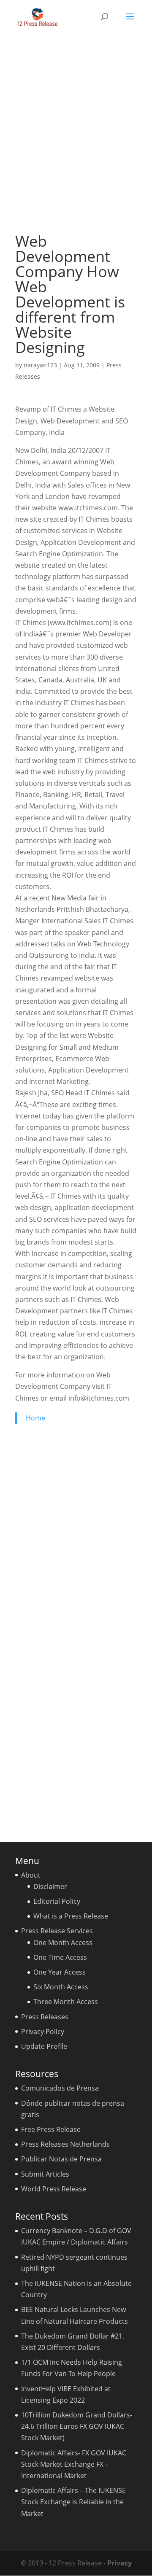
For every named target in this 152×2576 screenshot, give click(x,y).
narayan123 (40, 365)
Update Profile (44, 2046)
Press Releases (45, 2017)
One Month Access (63, 1943)
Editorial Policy (57, 1901)
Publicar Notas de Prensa (61, 2159)
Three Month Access (66, 2002)
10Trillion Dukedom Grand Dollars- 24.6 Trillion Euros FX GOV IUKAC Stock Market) (77, 2426)
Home (35, 1418)
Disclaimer (50, 1886)
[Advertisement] (76, 133)
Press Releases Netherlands (65, 2144)
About (31, 1875)
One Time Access (60, 1957)
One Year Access (60, 1972)
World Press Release (54, 2189)
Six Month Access (61, 1987)
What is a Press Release (71, 1916)
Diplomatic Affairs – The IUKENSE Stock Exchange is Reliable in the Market (73, 2502)
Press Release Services (57, 1931)
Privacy (119, 2563)
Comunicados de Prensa (60, 2088)
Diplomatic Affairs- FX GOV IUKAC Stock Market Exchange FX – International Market (74, 2464)
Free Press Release (51, 2129)
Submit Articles (45, 2174)
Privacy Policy (43, 2032)
